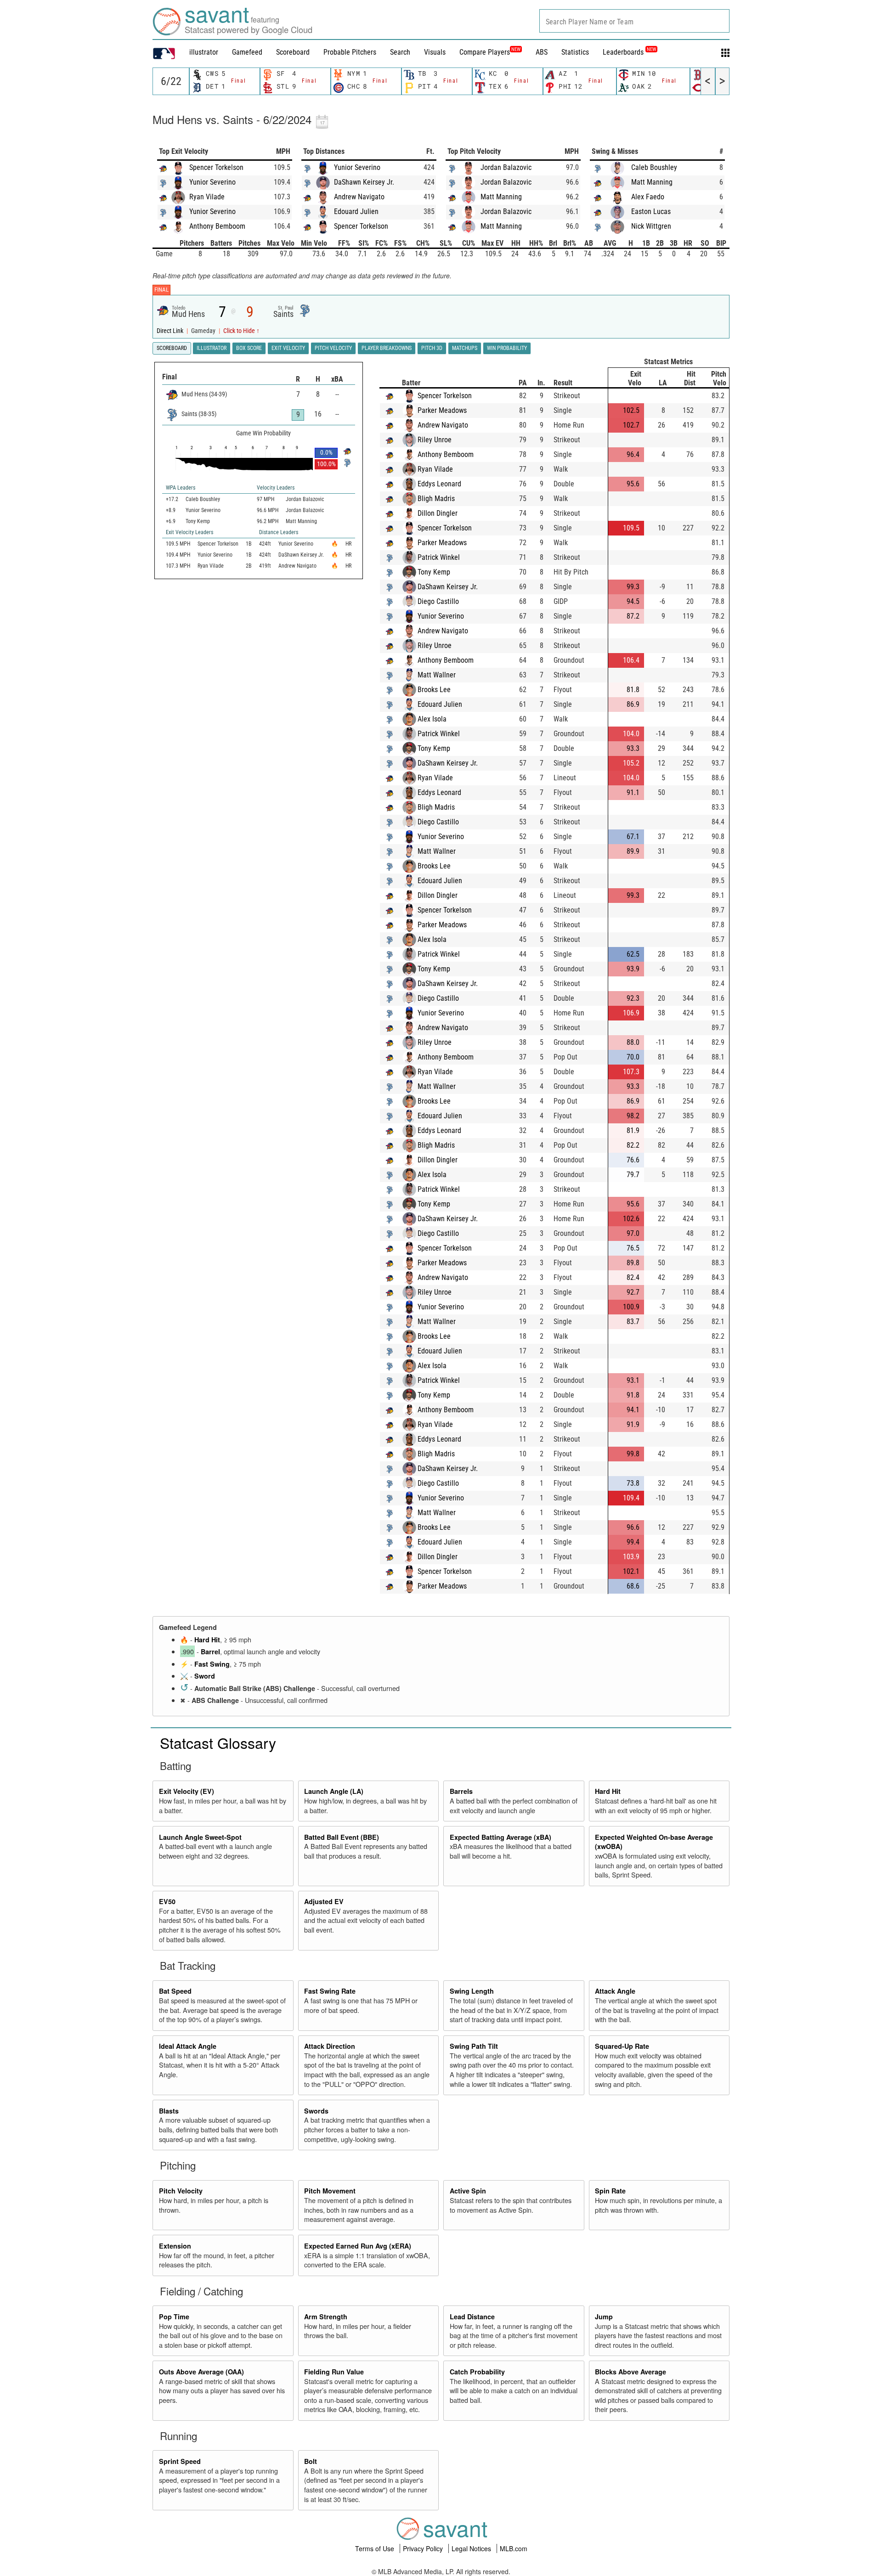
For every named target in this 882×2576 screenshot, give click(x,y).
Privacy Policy (424, 2548)
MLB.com (514, 2548)
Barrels (461, 1791)
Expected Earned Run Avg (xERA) (358, 2246)
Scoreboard (293, 52)
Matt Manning (501, 197)
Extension (175, 2246)
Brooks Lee (434, 690)
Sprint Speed (180, 2461)
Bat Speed (175, 1991)
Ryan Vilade (207, 197)
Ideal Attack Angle (188, 2046)
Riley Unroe (435, 440)
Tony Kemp (434, 572)
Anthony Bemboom (217, 226)
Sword (205, 1676)
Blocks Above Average (630, 2372)
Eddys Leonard (439, 484)
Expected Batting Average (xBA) (500, 1837)
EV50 (167, 1901)
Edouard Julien (356, 211)
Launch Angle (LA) (334, 1791)
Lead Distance (472, 2317)
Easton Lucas (651, 211)
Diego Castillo (438, 601)
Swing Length (472, 1991)
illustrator (204, 52)
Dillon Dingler (438, 513)
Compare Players (485, 52)
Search (400, 52)
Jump (604, 2317)
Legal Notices (472, 2548)
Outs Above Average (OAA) (201, 2372)
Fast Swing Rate (330, 1991)
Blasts (169, 2111)
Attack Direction (330, 2046)
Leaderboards (629, 52)
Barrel (210, 1652)
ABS (542, 52)
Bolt (311, 2461)
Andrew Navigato (359, 197)
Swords (316, 2111)
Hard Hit (207, 1640)
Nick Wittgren (651, 226)
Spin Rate (610, 2191)
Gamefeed (247, 52)
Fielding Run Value (334, 2372)
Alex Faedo (648, 197)
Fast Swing (212, 1664)
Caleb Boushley (654, 167)
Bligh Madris (436, 499)
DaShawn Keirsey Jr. (364, 182)
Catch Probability (477, 2372)
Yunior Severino (212, 182)
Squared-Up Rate (622, 2046)
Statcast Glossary (218, 1742)
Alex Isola (432, 719)
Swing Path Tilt (474, 2046)
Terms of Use (376, 2548)
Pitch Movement (330, 2191)
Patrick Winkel (439, 557)
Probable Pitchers (350, 52)
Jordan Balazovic (506, 167)
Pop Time (174, 2317)
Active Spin (468, 2191)
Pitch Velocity (181, 2191)
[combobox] (634, 21)
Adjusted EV (324, 1901)
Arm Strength (326, 2317)
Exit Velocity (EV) (187, 1791)
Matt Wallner (437, 675)
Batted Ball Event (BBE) (342, 1837)
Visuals (435, 52)
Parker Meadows (442, 410)
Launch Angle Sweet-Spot (200, 1837)
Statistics (575, 52)
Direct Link (171, 331)
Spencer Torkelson (216, 167)
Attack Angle (615, 1991)
